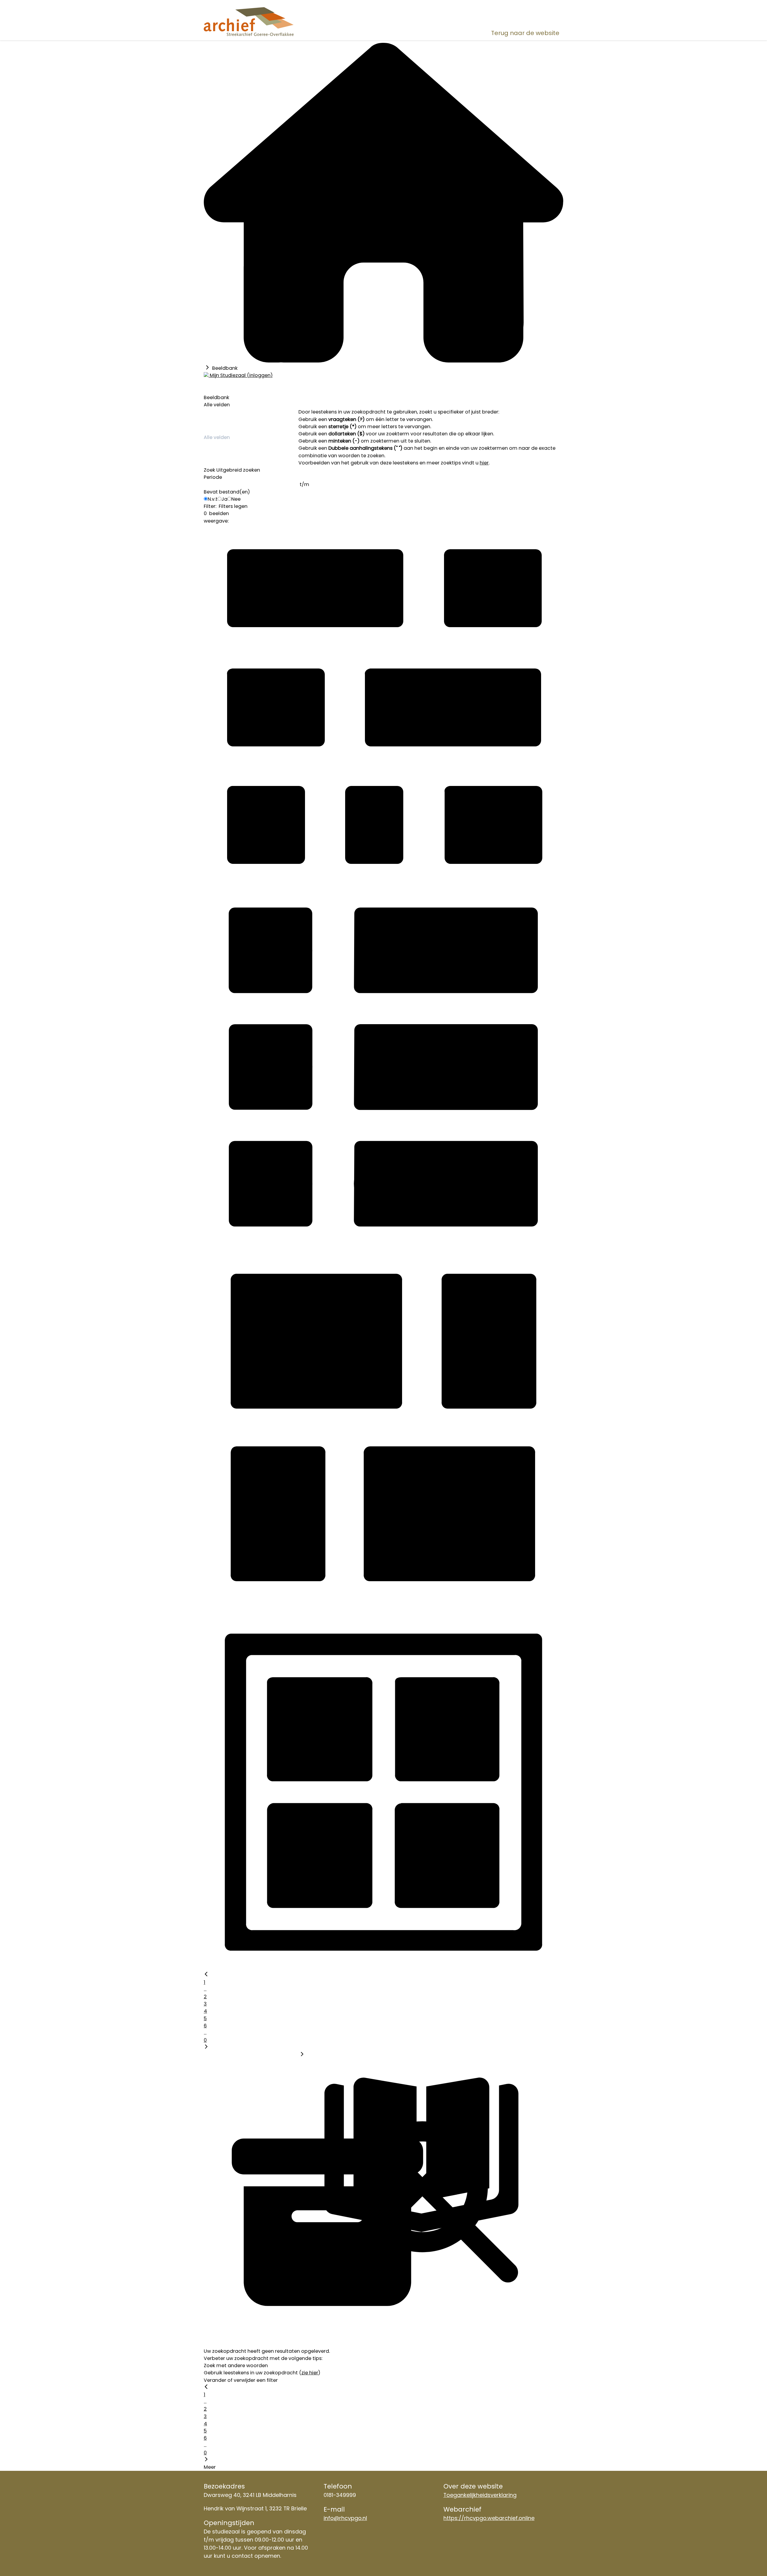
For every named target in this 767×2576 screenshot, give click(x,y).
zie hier (310, 2373)
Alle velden (217, 405)
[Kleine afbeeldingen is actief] (383, 883)
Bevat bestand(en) (227, 492)
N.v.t (213, 499)
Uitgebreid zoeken (238, 470)
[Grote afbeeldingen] (383, 1606)
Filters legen (233, 506)
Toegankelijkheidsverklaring (480, 2495)
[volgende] (206, 2047)
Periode (213, 477)
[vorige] (206, 1975)
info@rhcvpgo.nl (345, 2518)
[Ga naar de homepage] (261, 21)
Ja (224, 499)
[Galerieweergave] (383, 1968)
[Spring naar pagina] (302, 2055)
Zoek (209, 470)
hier (484, 463)
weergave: (216, 521)
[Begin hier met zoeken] (383, 361)
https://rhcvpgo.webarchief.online (489, 2518)
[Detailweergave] (383, 1244)
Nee (236, 499)
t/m (304, 484)
